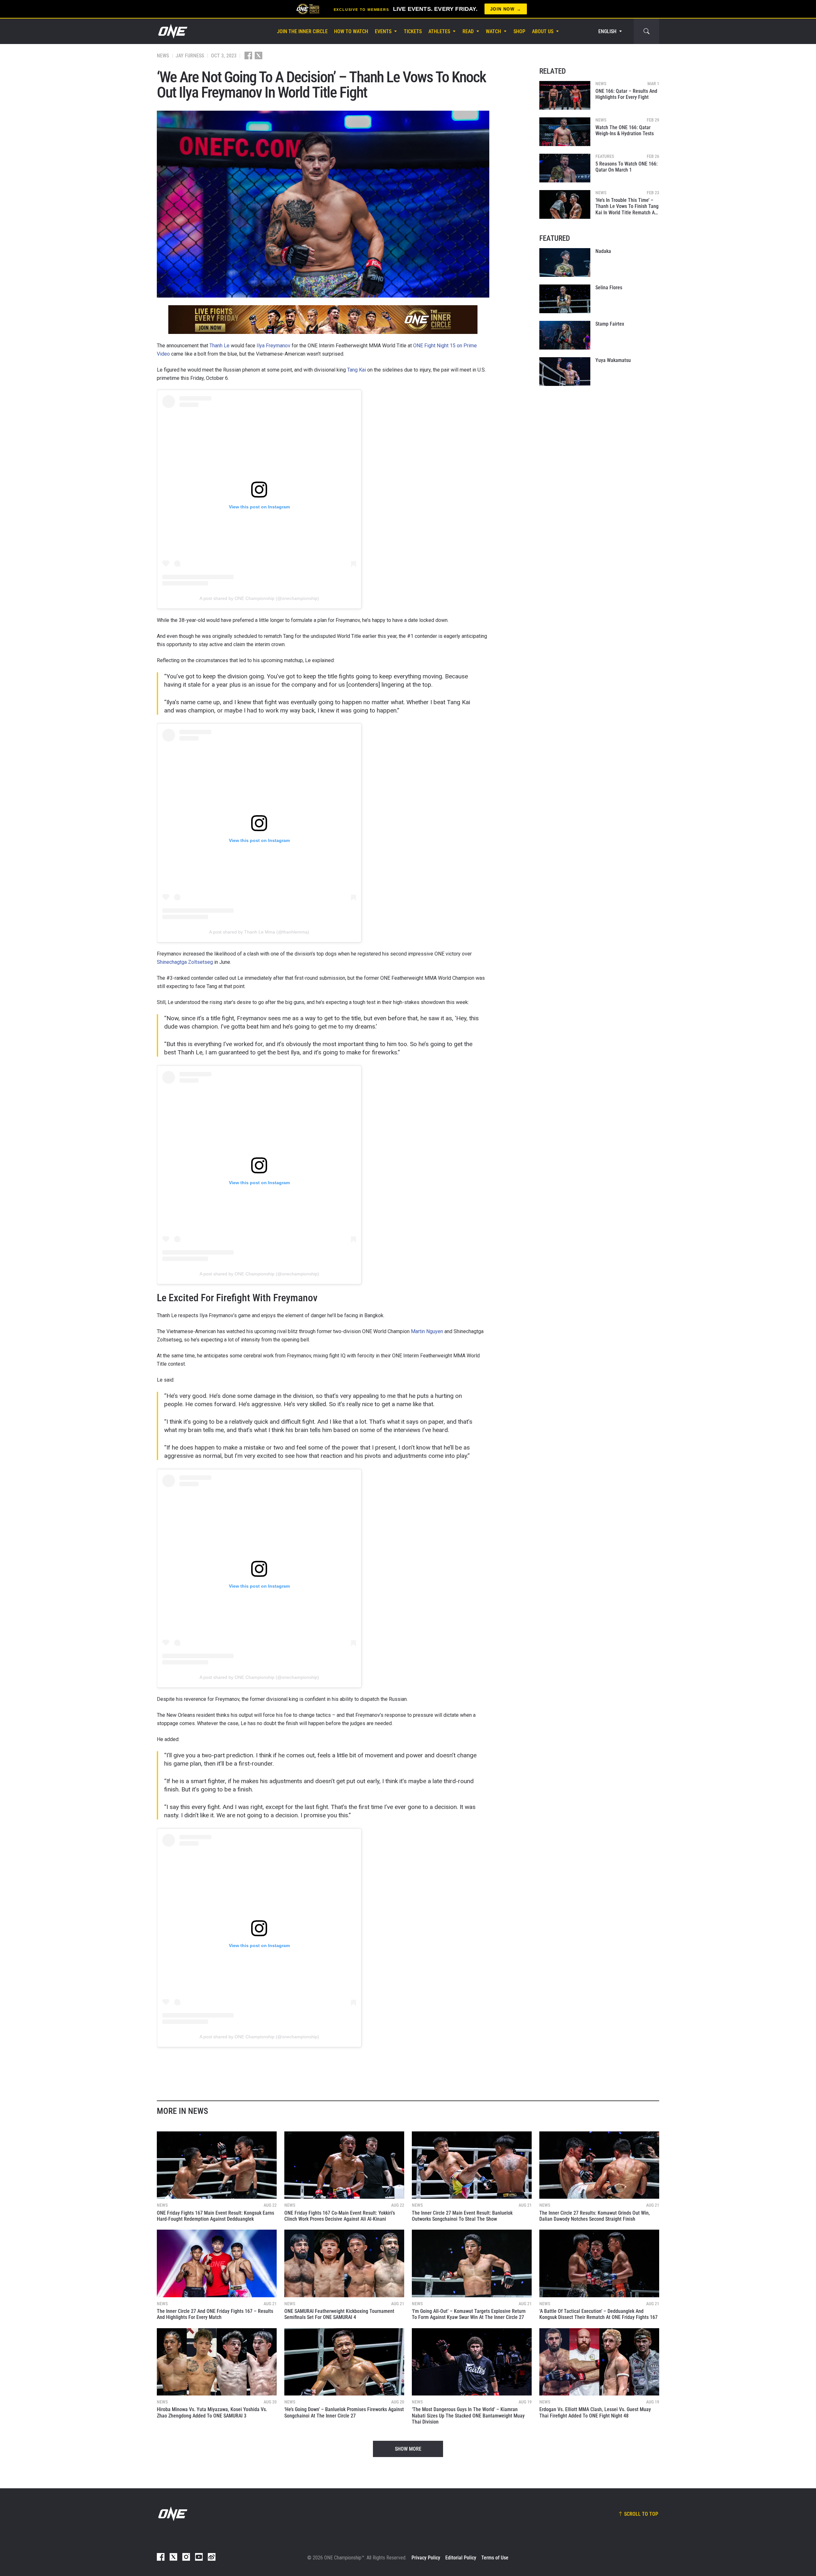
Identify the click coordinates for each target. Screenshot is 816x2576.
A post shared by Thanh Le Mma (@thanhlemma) (259, 932)
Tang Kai (357, 370)
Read (468, 31)
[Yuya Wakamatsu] (565, 372)
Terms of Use (495, 2558)
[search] (646, 31)
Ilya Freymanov (273, 346)
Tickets (413, 31)
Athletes (439, 31)
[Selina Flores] (565, 299)
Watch (493, 31)
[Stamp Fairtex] (565, 335)
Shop (519, 31)
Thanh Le (219, 346)
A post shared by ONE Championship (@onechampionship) (259, 598)
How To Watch (351, 31)
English (607, 31)
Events (383, 31)
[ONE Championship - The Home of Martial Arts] (172, 31)
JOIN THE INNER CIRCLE (302, 31)
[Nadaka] (565, 262)
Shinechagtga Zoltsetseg (185, 962)
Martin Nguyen (427, 1331)
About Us (543, 31)
